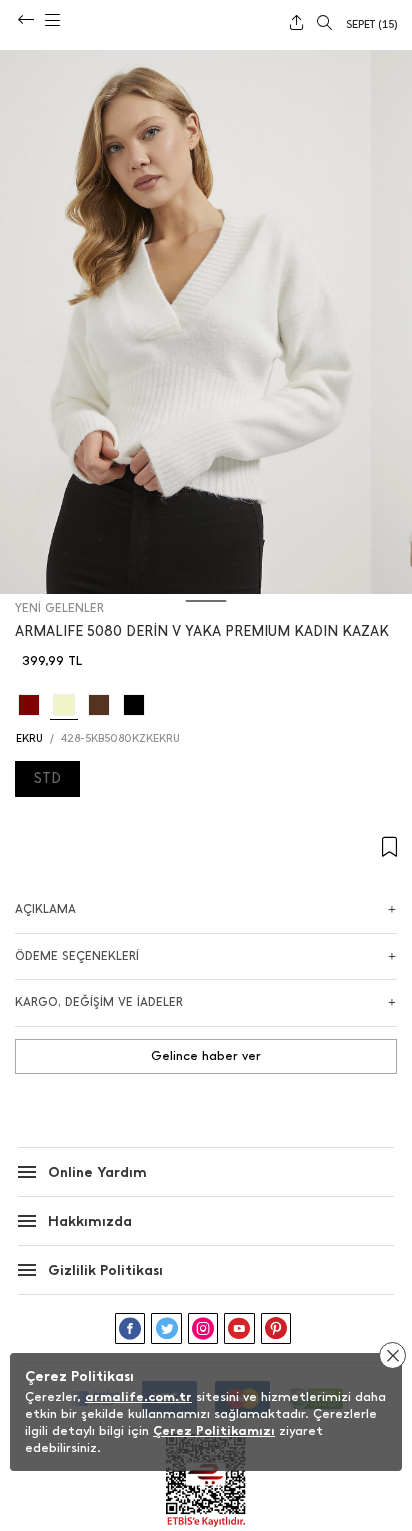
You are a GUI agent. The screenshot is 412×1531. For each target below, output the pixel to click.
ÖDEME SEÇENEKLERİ (77, 956)
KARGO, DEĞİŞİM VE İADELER (99, 1002)
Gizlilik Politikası (105, 1270)
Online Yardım (97, 1172)
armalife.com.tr (138, 1396)
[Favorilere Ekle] (206, 847)
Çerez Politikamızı (214, 1430)
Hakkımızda (90, 1221)
